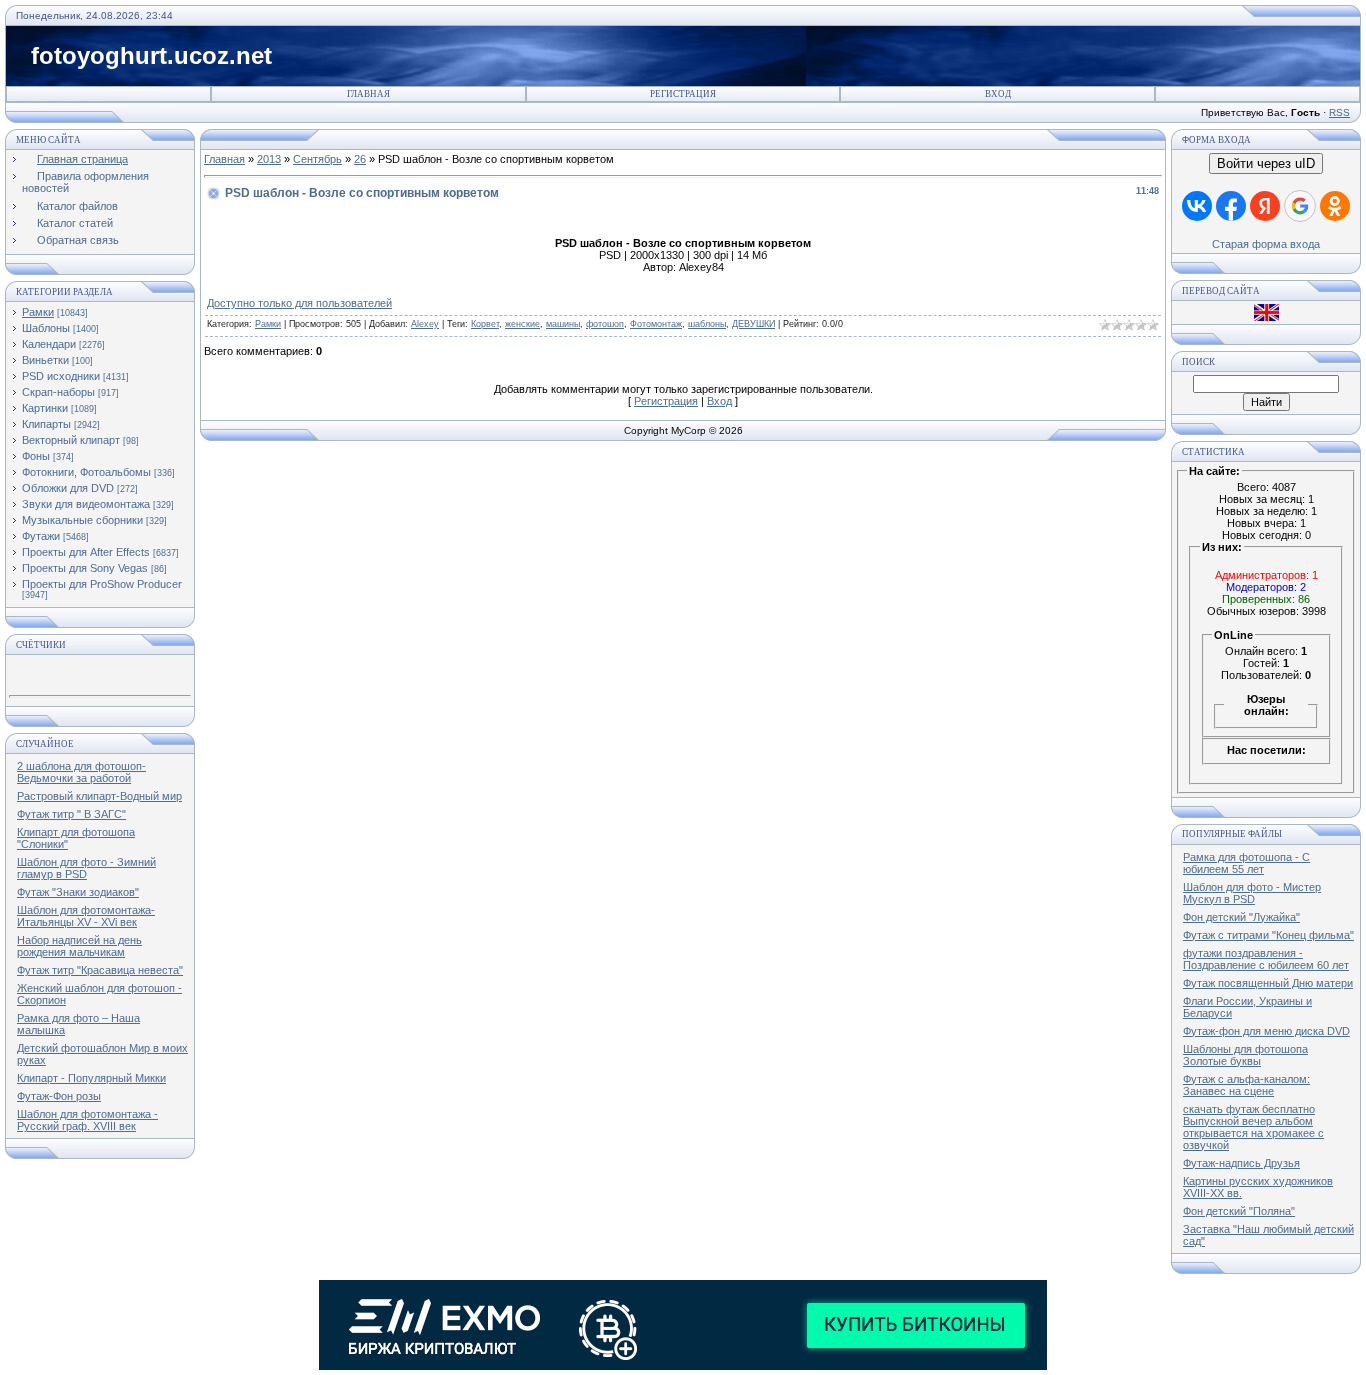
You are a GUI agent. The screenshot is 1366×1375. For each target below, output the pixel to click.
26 (360, 159)
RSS (1339, 112)
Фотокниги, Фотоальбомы (86, 472)
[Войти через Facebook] (1231, 206)
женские (522, 324)
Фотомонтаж (656, 324)
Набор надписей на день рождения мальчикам (79, 946)
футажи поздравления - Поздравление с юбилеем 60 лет (1266, 959)
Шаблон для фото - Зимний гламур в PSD (86, 868)
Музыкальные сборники (82, 520)
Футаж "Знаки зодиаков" (78, 892)
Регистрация (683, 94)
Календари (49, 344)
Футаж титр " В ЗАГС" (71, 814)
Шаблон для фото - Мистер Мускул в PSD (1252, 893)
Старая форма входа (1266, 244)
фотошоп (605, 324)
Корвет (485, 324)
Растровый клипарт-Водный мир (99, 796)
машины (563, 324)
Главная (368, 94)
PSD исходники (61, 376)
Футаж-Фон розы (59, 1096)
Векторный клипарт (71, 440)
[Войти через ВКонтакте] (1197, 206)
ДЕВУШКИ (753, 324)
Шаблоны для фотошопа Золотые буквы (1245, 1055)
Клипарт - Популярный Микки (91, 1078)
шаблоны (707, 324)
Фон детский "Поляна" (1239, 1211)
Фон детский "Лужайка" (1241, 917)
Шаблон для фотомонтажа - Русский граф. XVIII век (87, 1120)
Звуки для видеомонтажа (86, 504)
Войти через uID (1266, 163)
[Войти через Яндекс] (1265, 206)
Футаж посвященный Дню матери (1268, 983)
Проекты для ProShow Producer (102, 584)
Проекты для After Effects (86, 552)
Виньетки (45, 360)
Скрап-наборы (58, 392)
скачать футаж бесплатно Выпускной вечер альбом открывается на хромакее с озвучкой (1253, 1127)
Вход (998, 94)
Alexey (425, 324)
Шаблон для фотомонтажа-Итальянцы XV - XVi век (86, 916)
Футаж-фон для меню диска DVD (1266, 1031)
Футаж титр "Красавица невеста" (100, 970)
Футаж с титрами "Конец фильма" (1268, 935)
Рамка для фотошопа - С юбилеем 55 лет (1246, 863)
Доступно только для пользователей (299, 303)
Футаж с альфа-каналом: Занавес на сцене (1246, 1085)
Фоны (36, 456)
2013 (269, 159)
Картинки (45, 408)
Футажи (41, 536)
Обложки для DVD (68, 488)
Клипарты (46, 424)
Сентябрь (317, 159)
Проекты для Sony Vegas (85, 568)
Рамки (38, 312)
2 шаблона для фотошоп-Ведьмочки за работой (81, 772)
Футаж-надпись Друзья (1241, 1163)
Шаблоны (46, 328)
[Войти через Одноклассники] (1335, 206)
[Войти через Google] (1300, 206)
